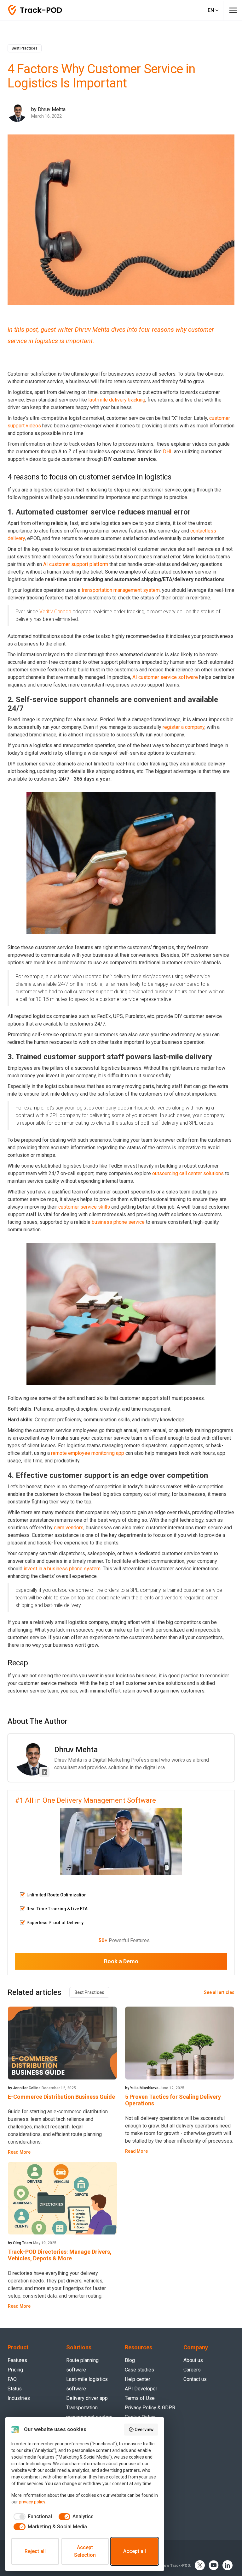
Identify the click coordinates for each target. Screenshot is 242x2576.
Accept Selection (85, 2551)
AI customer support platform (76, 564)
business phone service (118, 1222)
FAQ (12, 2379)
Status (15, 2389)
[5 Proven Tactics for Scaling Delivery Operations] (180, 2043)
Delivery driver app (87, 2398)
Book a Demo (121, 1961)
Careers (192, 2370)
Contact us (195, 2379)
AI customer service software (165, 677)
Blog (130, 2360)
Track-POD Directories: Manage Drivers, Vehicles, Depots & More (60, 2255)
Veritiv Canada (55, 612)
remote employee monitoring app (88, 1453)
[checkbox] (32, 2517)
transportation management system (121, 590)
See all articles (219, 1992)
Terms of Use (140, 2398)
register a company (184, 727)
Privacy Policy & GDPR (150, 2408)
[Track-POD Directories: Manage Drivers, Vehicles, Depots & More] (62, 2198)
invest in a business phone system (62, 1569)
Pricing (15, 2370)
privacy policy (32, 2502)
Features (17, 2360)
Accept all (135, 2551)
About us (193, 2360)
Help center (138, 2379)
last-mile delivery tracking (117, 400)
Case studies (139, 2370)
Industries (19, 2398)
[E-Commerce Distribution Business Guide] (62, 2043)
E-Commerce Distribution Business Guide (61, 2097)
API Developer (141, 2389)
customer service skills (84, 1207)
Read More (19, 2152)
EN (211, 10)
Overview (144, 2430)
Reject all (35, 2551)
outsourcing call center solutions (188, 1173)
